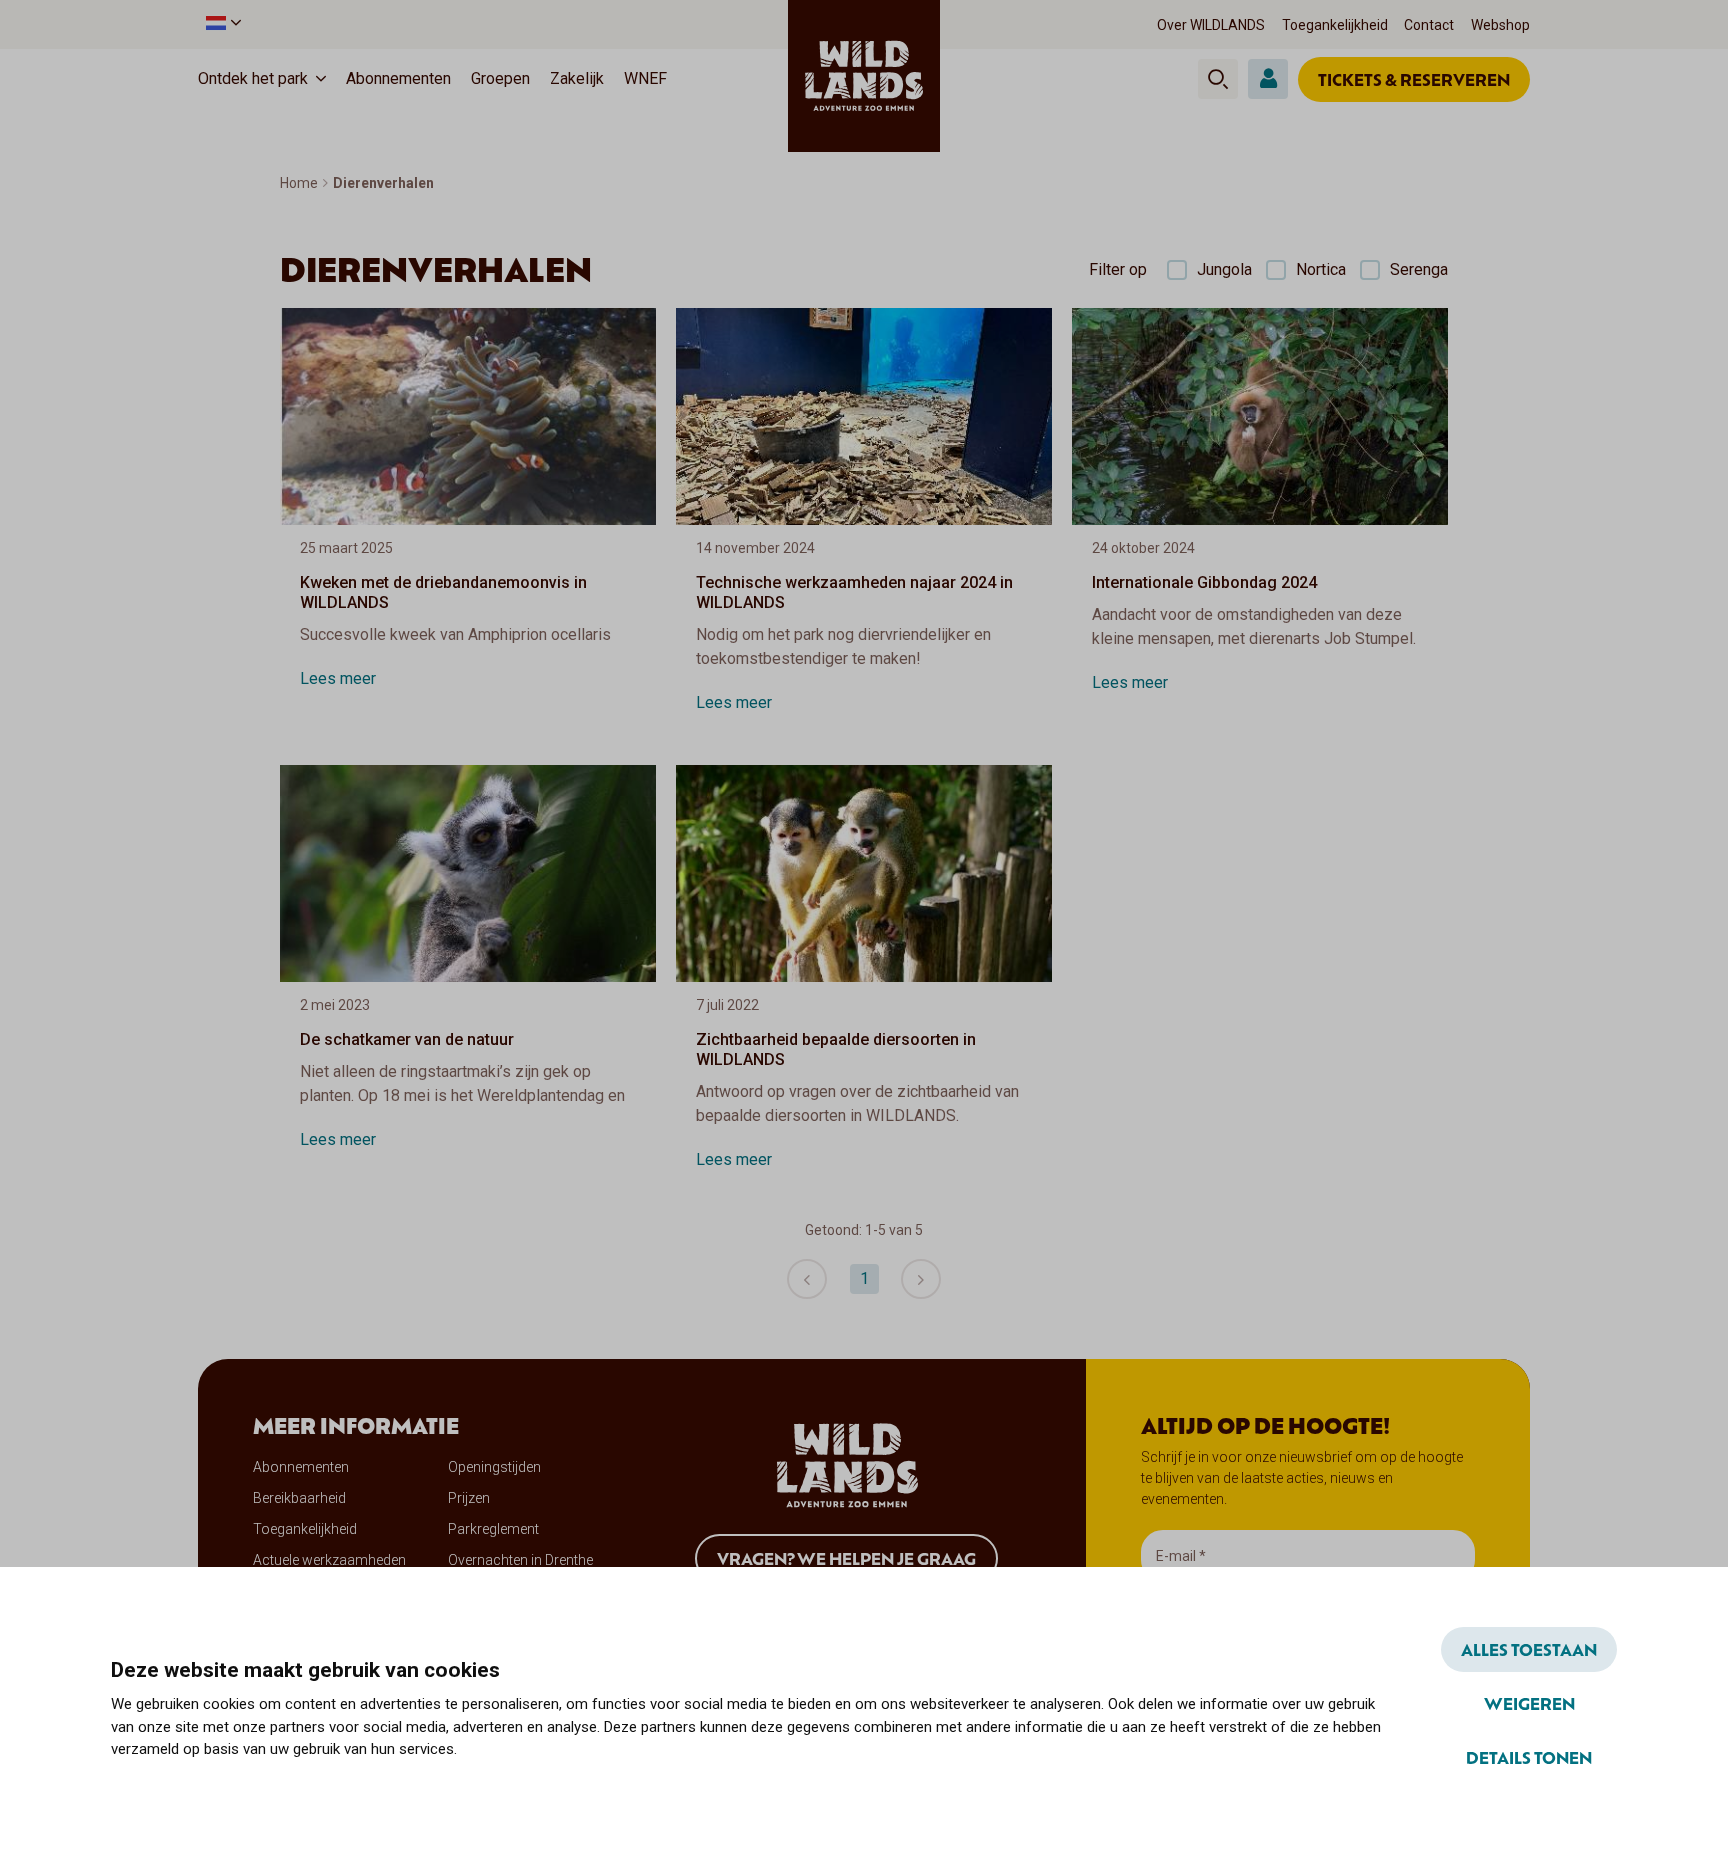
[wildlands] (864, 76)
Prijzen (469, 1498)
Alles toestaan (1529, 1649)
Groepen (500, 78)
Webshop (1500, 25)
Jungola (1224, 269)
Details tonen (1529, 1757)
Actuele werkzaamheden (329, 1560)
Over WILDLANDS (1211, 25)
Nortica (1321, 269)
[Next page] (921, 1279)
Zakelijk (577, 78)
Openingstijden (494, 1467)
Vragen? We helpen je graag (846, 1558)
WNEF (645, 78)
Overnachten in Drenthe (520, 1560)
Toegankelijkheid (1335, 25)
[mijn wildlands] (1268, 79)
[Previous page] (807, 1279)
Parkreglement (493, 1529)
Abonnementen (398, 78)
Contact (1429, 25)
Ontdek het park (253, 78)
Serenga (1419, 269)
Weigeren (1529, 1703)
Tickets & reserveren (1414, 79)
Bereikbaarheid (299, 1498)
